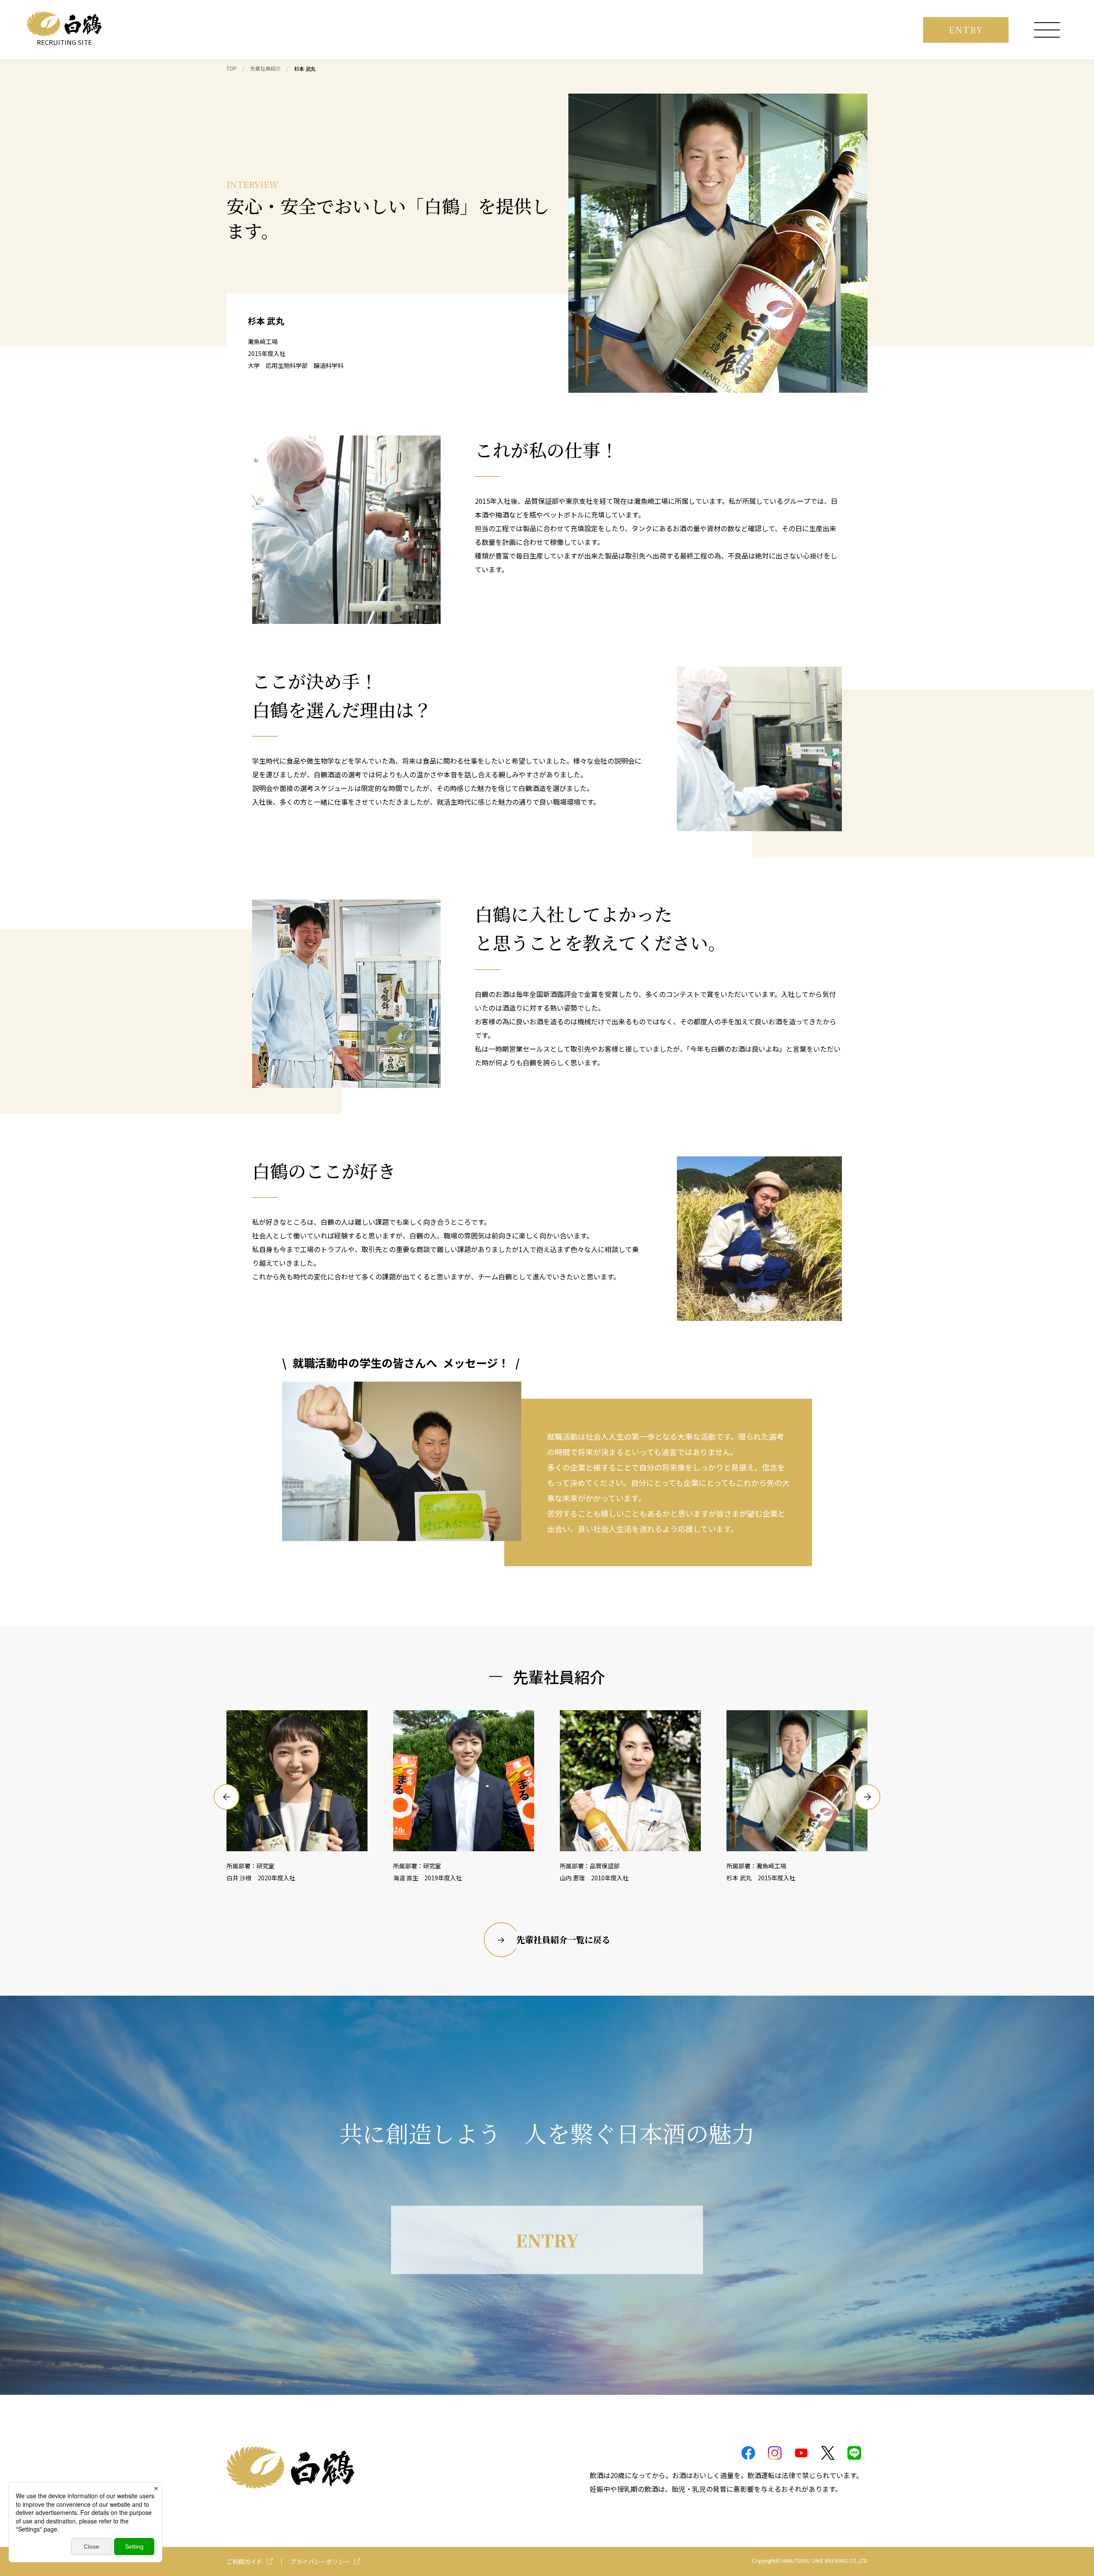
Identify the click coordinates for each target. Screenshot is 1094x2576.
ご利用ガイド (244, 2561)
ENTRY (966, 30)
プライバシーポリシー (320, 2561)
